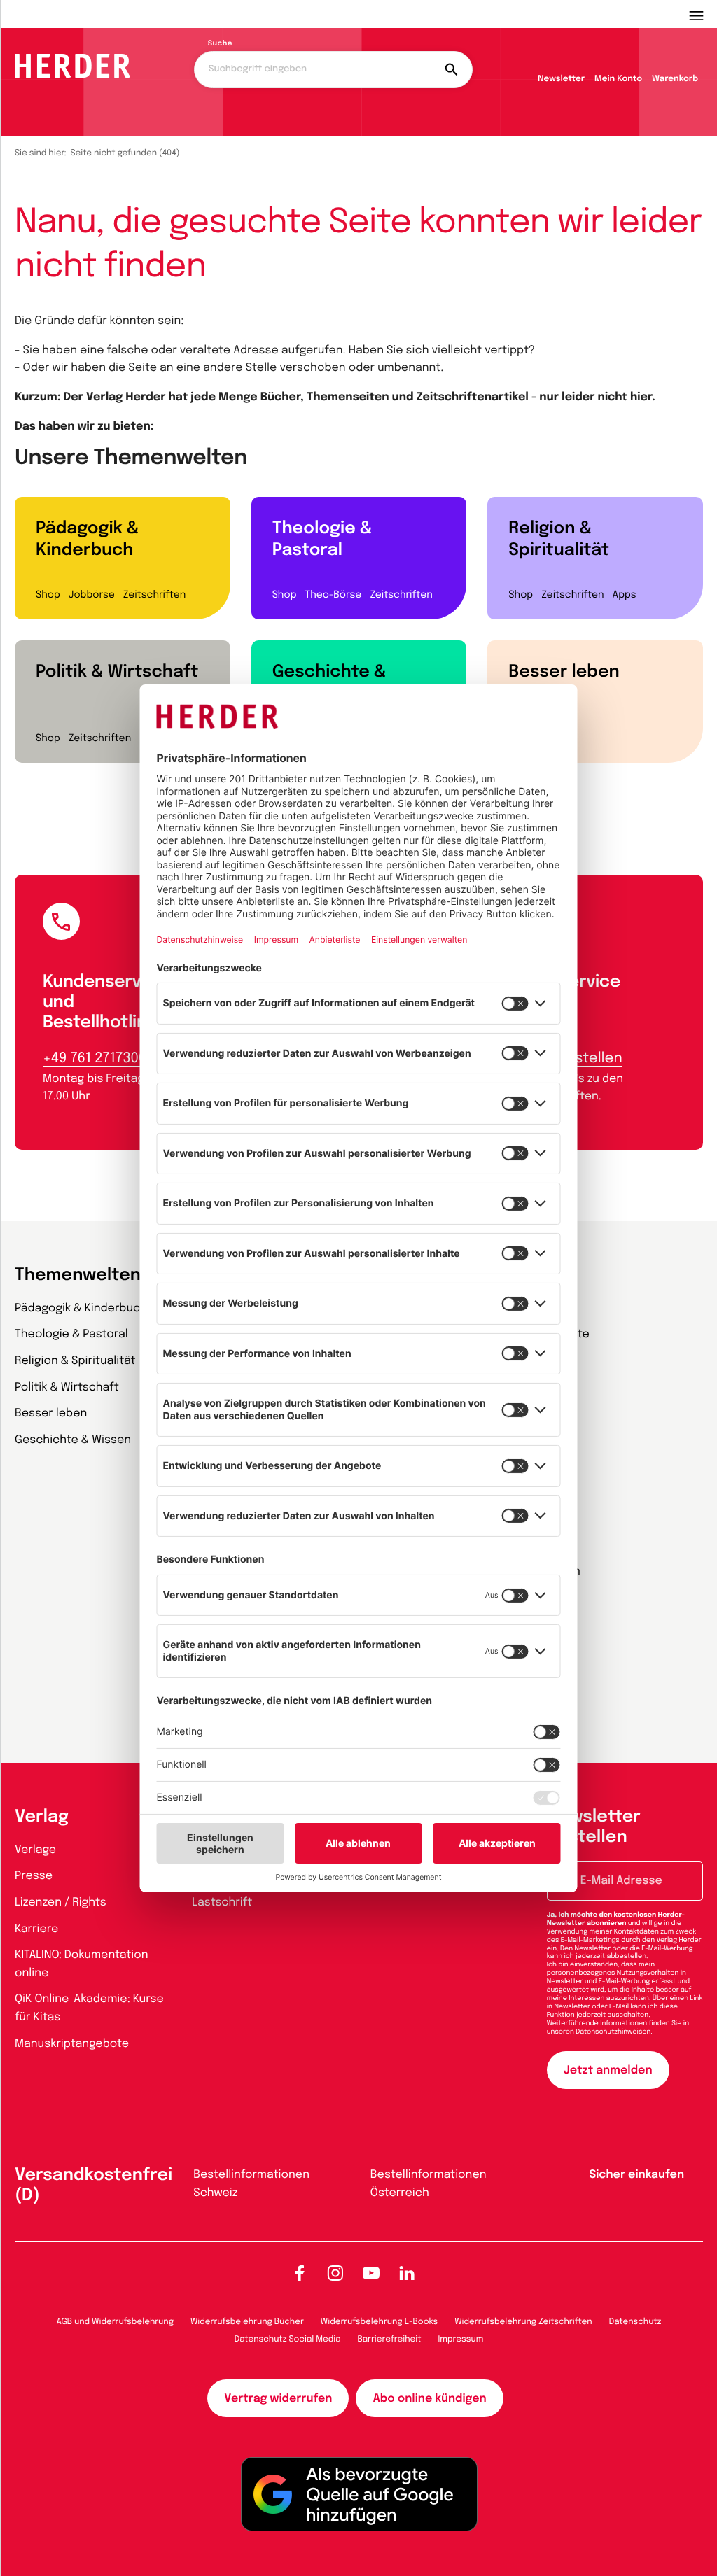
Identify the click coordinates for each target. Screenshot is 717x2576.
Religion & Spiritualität (559, 540)
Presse (34, 1876)
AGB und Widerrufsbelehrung (115, 2322)
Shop (48, 596)
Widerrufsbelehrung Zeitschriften (523, 2322)
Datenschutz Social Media (288, 2339)
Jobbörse (92, 596)
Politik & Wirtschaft (117, 672)
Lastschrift (222, 1902)
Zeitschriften (154, 596)
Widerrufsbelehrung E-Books (379, 2322)
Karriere (36, 1929)
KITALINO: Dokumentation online (82, 1964)
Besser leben (564, 672)
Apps (625, 596)
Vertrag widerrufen (278, 2399)
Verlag (42, 1817)
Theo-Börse (333, 596)
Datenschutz (635, 2322)
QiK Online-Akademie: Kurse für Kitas (89, 2008)
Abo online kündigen (429, 2399)
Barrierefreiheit (390, 2339)
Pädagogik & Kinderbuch (87, 540)
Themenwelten (78, 1275)
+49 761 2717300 (95, 1058)
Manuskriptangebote (72, 2044)
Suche (220, 44)
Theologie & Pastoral (322, 540)
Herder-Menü (703, 14)
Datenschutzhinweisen (613, 2032)
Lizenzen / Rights (61, 1902)
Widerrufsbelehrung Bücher (247, 2322)
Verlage (35, 1850)
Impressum (461, 2339)
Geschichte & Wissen (329, 683)
